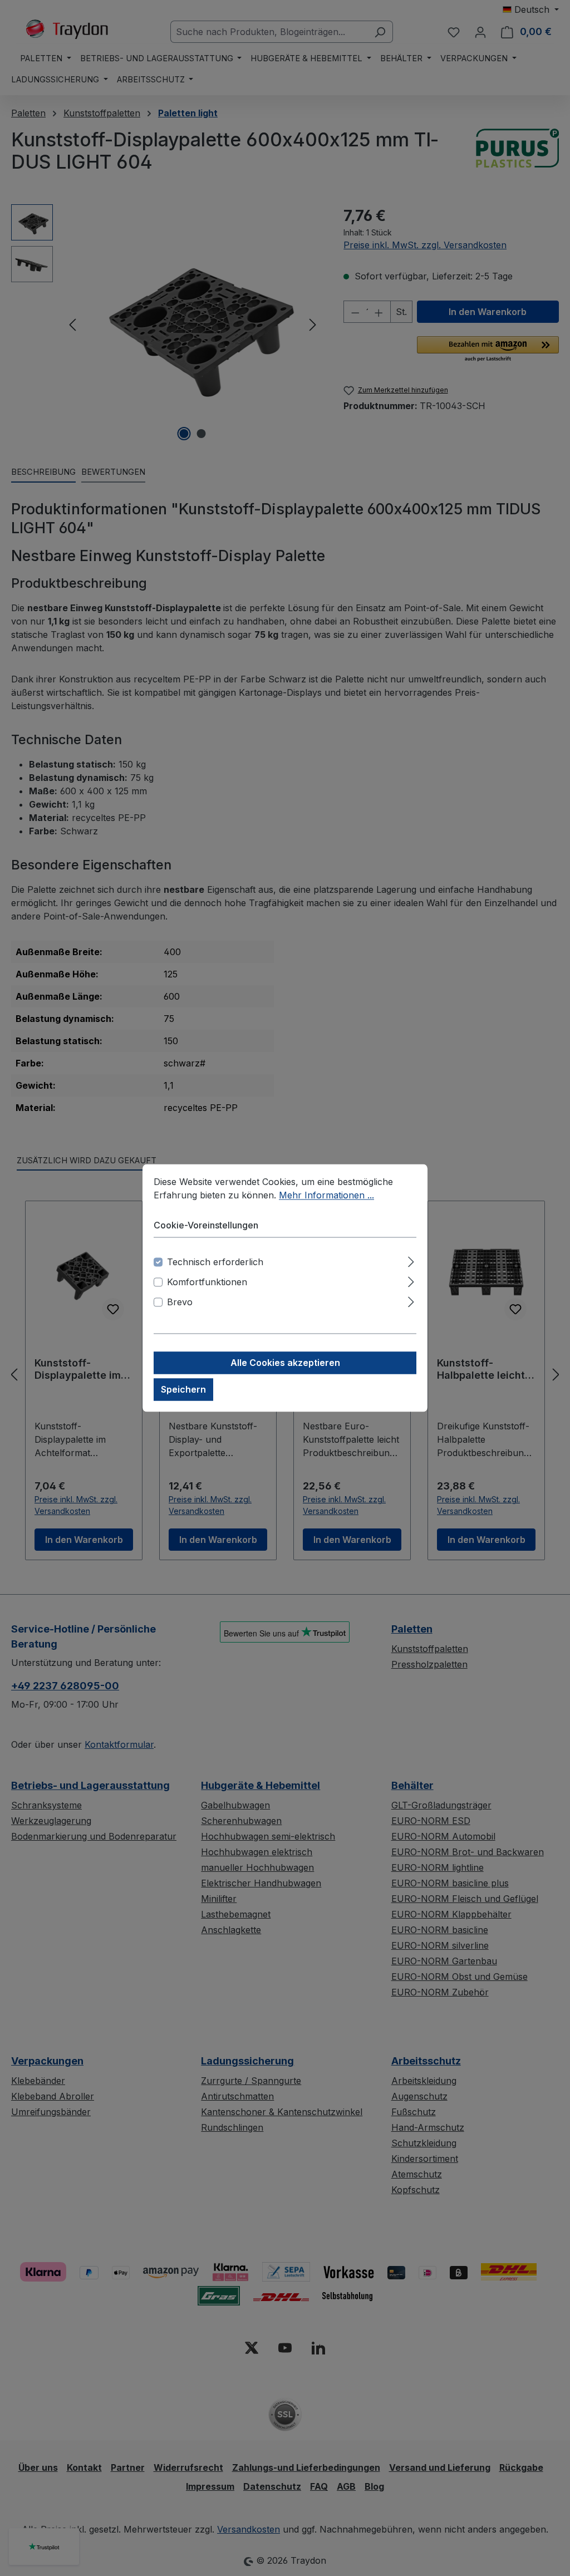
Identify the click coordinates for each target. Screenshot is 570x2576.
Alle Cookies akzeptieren (285, 1363)
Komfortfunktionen (207, 1282)
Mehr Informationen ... (326, 1195)
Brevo (180, 1302)
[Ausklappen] (411, 1260)
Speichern (183, 1390)
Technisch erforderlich (215, 1262)
